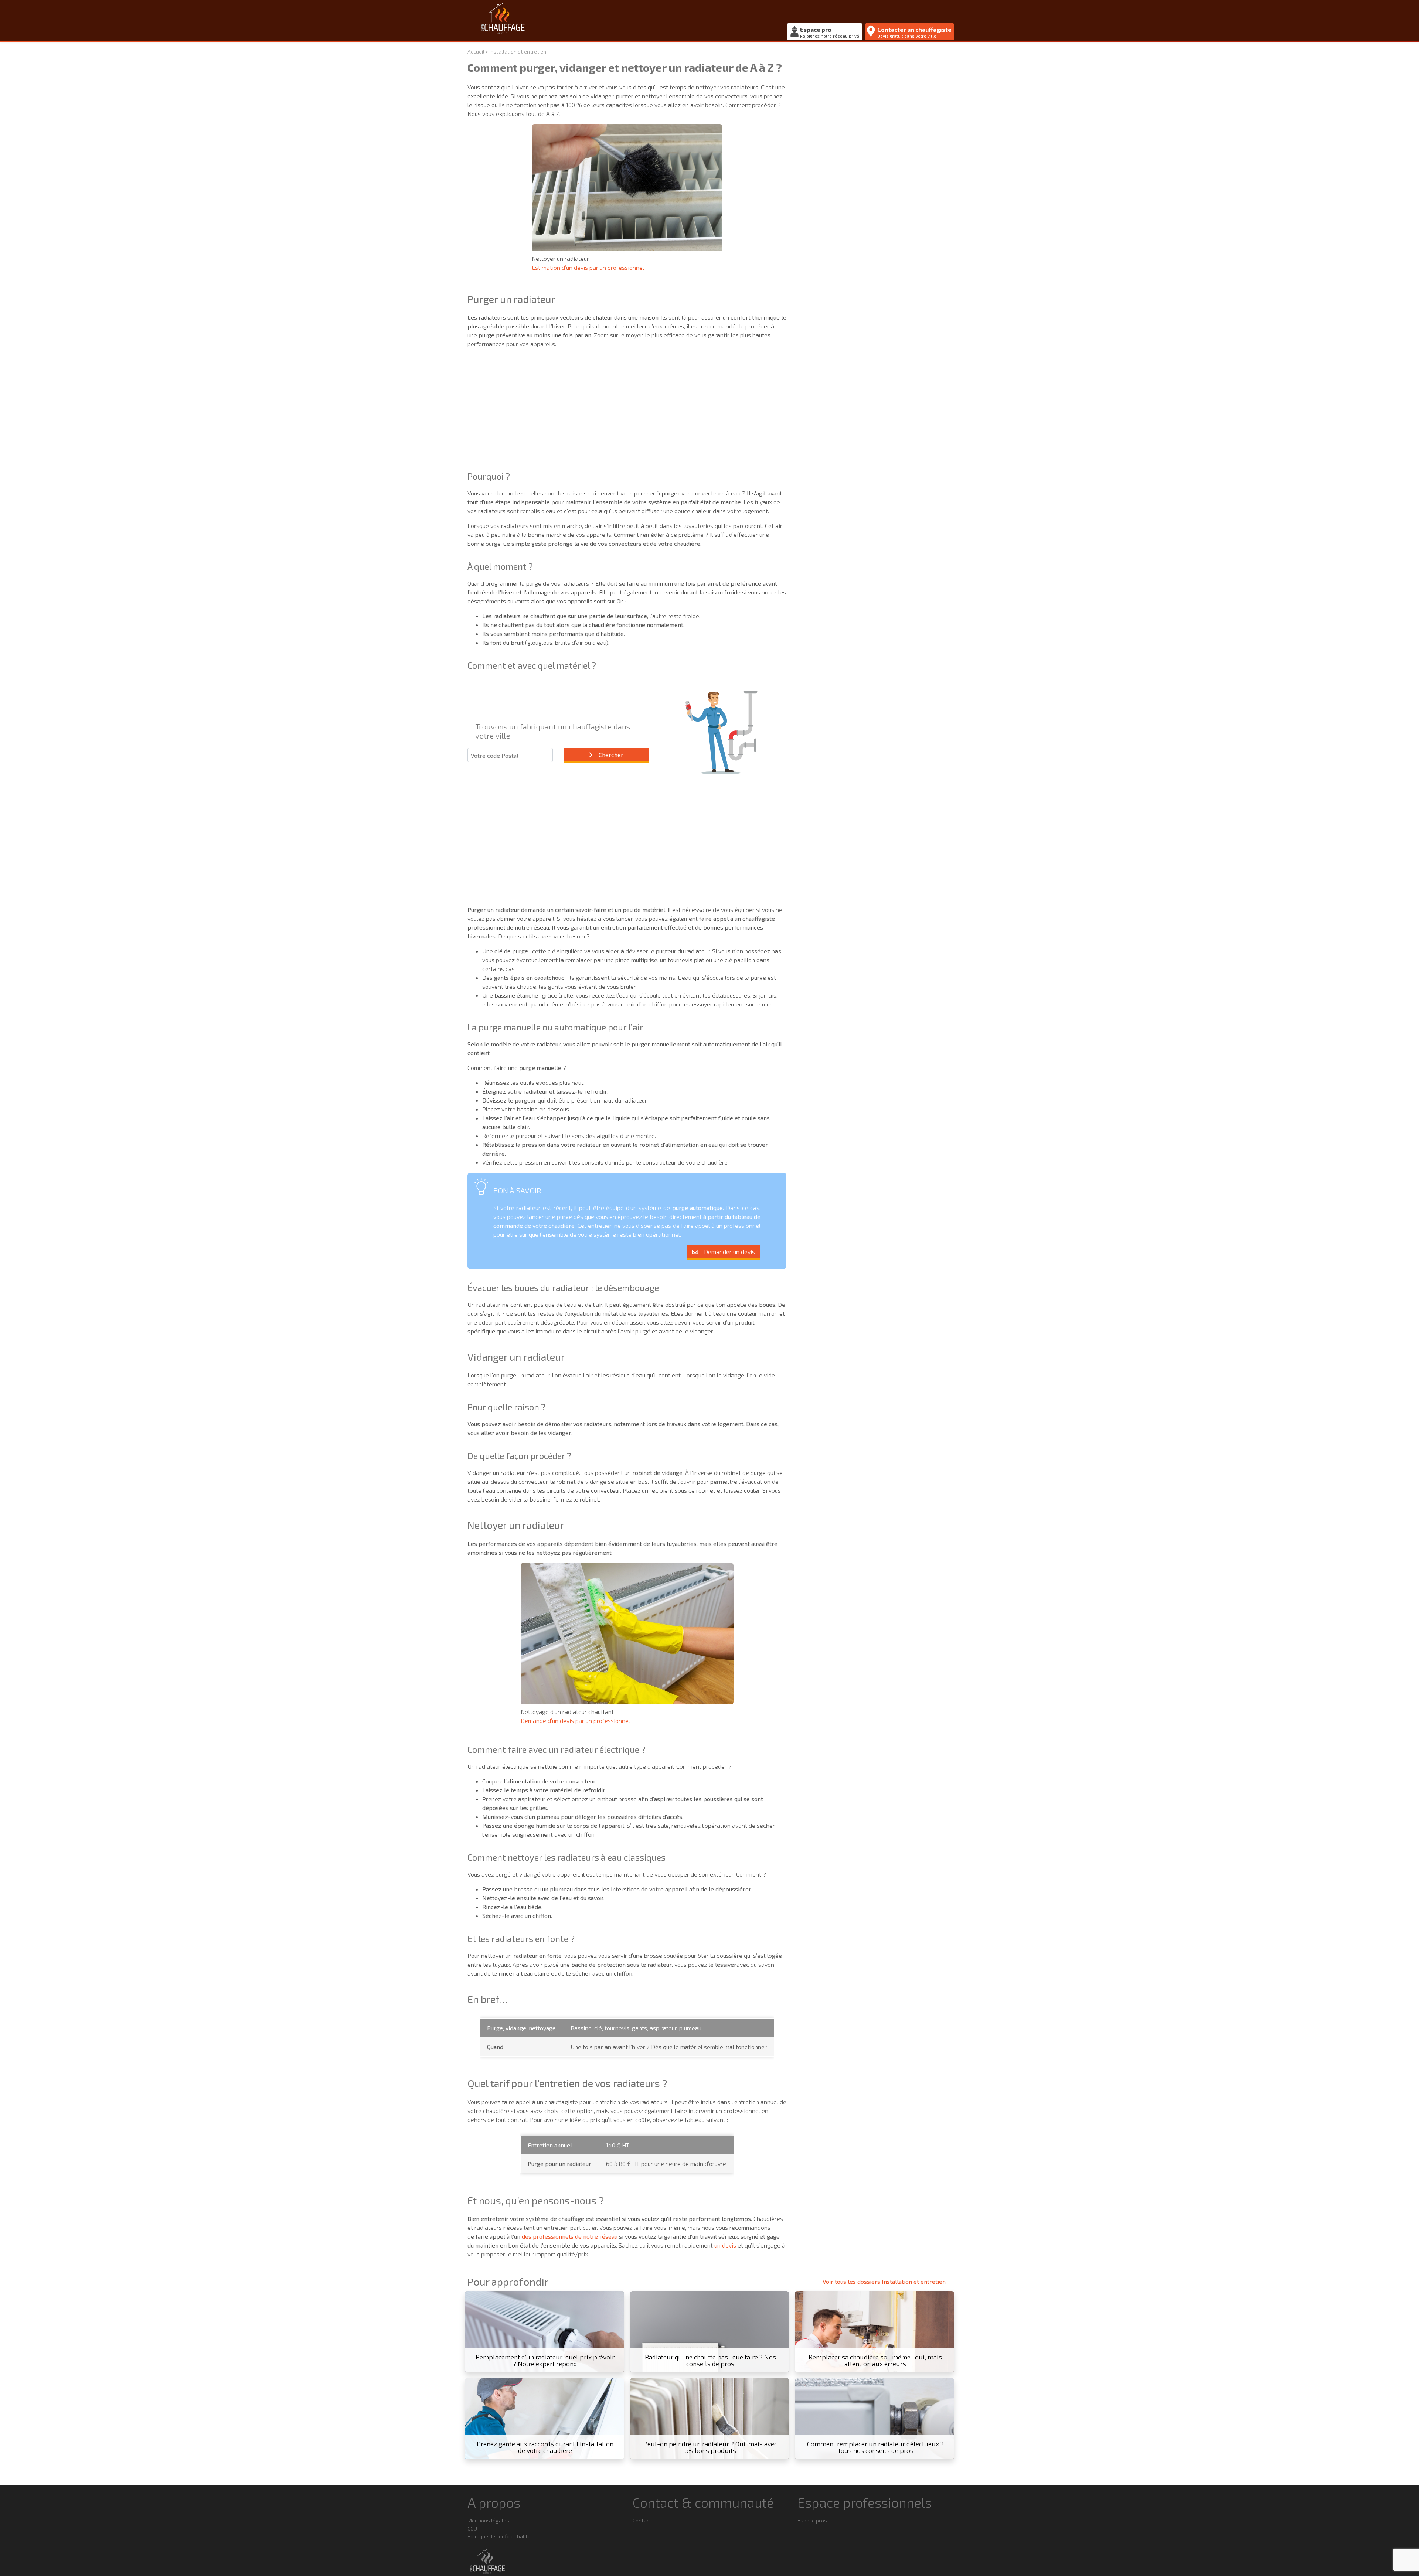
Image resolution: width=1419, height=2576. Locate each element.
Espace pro (830, 32)
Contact (642, 2520)
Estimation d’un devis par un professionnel (588, 267)
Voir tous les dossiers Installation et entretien (884, 2281)
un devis (725, 2245)
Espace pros (812, 2520)
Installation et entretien (518, 52)
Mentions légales (488, 2520)
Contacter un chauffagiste (914, 32)
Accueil (476, 52)
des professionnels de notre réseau (570, 2236)
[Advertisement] (627, 406)
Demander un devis (729, 1252)
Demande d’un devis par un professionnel (575, 1720)
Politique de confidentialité (499, 2536)
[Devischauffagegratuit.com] (625, 20)
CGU (472, 2529)
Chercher (611, 755)
